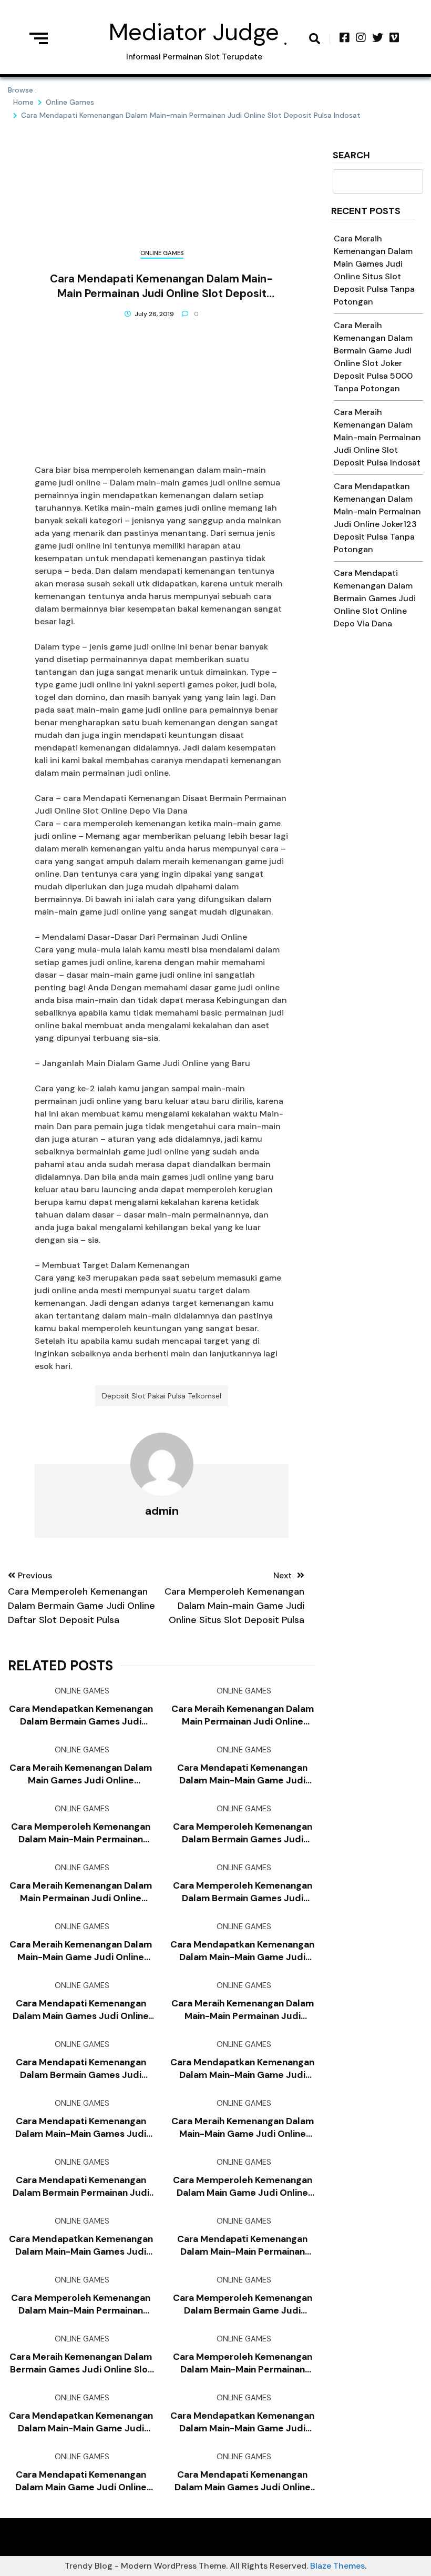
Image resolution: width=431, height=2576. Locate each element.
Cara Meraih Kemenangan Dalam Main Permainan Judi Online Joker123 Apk (81, 1892)
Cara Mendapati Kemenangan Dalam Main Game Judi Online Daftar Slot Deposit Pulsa (81, 2481)
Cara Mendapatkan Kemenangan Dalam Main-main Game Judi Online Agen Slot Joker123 (242, 2422)
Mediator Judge (194, 32)
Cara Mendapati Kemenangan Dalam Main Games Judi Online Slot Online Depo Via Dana (243, 2481)
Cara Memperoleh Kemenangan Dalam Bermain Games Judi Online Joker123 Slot (243, 1833)
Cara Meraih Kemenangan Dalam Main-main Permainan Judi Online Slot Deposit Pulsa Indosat (377, 437)
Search (351, 156)
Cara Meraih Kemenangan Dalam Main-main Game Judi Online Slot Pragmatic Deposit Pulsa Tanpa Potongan (81, 1951)
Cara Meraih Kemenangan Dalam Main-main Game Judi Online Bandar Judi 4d (243, 2128)
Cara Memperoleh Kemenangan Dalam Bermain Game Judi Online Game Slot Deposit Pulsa (243, 2304)
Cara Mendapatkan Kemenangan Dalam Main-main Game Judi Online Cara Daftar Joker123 (242, 2069)
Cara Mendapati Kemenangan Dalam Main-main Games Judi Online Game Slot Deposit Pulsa (81, 2128)
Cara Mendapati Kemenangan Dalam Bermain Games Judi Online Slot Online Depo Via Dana (375, 598)
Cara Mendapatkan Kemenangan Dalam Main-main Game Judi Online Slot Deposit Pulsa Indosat (242, 1951)
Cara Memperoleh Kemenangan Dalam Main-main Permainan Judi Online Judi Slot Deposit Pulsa (243, 2363)
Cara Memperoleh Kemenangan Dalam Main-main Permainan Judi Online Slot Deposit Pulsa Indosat (81, 1833)
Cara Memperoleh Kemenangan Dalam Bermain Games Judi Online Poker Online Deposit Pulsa (243, 1892)
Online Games (162, 253)
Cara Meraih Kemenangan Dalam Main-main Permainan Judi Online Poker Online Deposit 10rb (243, 2010)
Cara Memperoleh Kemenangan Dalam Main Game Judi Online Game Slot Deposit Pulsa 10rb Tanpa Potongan (243, 2187)
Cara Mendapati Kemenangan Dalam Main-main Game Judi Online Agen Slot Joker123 (242, 1774)
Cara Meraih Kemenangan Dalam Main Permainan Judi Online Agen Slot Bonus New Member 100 (243, 1715)
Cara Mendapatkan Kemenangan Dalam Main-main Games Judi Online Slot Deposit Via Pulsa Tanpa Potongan (81, 2245)
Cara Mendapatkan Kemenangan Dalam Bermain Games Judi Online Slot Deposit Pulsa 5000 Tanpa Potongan (81, 1715)
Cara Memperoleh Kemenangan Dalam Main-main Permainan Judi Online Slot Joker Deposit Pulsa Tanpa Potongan (81, 2304)
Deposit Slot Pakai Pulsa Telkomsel (162, 1396)
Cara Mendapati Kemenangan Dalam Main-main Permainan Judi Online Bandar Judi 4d (242, 2245)
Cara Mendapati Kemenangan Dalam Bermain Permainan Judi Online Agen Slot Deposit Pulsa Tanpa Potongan (81, 2187)
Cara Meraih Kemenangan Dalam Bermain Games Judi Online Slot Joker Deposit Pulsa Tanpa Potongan (81, 2363)
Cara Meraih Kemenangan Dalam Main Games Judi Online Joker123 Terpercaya (81, 1774)
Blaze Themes (337, 2566)
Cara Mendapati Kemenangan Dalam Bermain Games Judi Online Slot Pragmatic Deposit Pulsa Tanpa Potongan (81, 2069)
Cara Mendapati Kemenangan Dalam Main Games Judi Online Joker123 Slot (81, 2010)
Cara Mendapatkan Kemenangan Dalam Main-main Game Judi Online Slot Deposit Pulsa (81, 2422)
